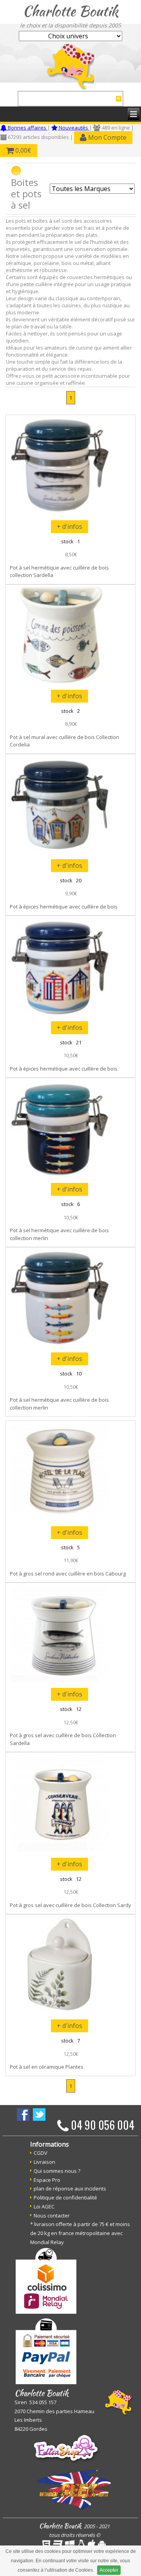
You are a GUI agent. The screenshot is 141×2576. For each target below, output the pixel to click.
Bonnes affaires (27, 128)
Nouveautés (73, 128)
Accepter (109, 2570)
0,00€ (23, 150)
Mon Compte (107, 137)
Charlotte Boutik (70, 11)
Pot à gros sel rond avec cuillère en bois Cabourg (68, 1574)
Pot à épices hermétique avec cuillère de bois (64, 907)
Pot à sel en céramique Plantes (47, 2067)
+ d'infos (70, 526)
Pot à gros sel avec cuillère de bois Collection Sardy (70, 1905)
